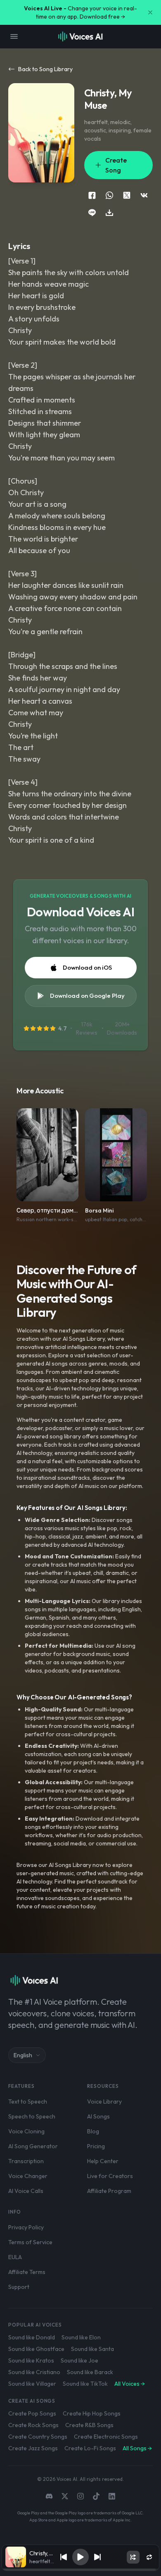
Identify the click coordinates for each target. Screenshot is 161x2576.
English (23, 2055)
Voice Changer (28, 2176)
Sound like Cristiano (34, 2372)
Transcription (26, 2161)
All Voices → (130, 2384)
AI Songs (98, 2116)
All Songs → (137, 2448)
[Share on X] (127, 195)
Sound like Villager (32, 2384)
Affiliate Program (109, 2191)
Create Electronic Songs (106, 2437)
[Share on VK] (144, 195)
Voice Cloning (26, 2131)
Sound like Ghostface (36, 2349)
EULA (15, 2257)
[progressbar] (80, 2570)
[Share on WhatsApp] (109, 195)
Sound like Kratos (31, 2360)
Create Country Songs (38, 2437)
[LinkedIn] (112, 2496)
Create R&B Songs (89, 2425)
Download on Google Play (87, 996)
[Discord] (49, 2496)
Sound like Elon (81, 2337)
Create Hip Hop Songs (92, 2413)
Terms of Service (30, 2242)
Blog (93, 2131)
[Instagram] (80, 2496)
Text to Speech (28, 2102)
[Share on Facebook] (92, 195)
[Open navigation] (14, 36)
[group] (80, 2570)
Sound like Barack (90, 2372)
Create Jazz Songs (33, 2448)
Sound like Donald (32, 2337)
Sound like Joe (79, 2360)
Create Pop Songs (32, 2413)
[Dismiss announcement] (150, 12)
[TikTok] (96, 2496)
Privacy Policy (26, 2227)
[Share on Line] (92, 213)
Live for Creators (110, 2176)
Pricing (96, 2146)
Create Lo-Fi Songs (90, 2448)
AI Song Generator (33, 2146)
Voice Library (104, 2102)
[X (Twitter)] (65, 2496)
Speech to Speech (32, 2116)
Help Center (103, 2161)
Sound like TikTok (85, 2384)
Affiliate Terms (27, 2272)
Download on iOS (87, 967)
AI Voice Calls (26, 2191)
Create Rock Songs (33, 2425)
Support (19, 2287)
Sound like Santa (92, 2349)
